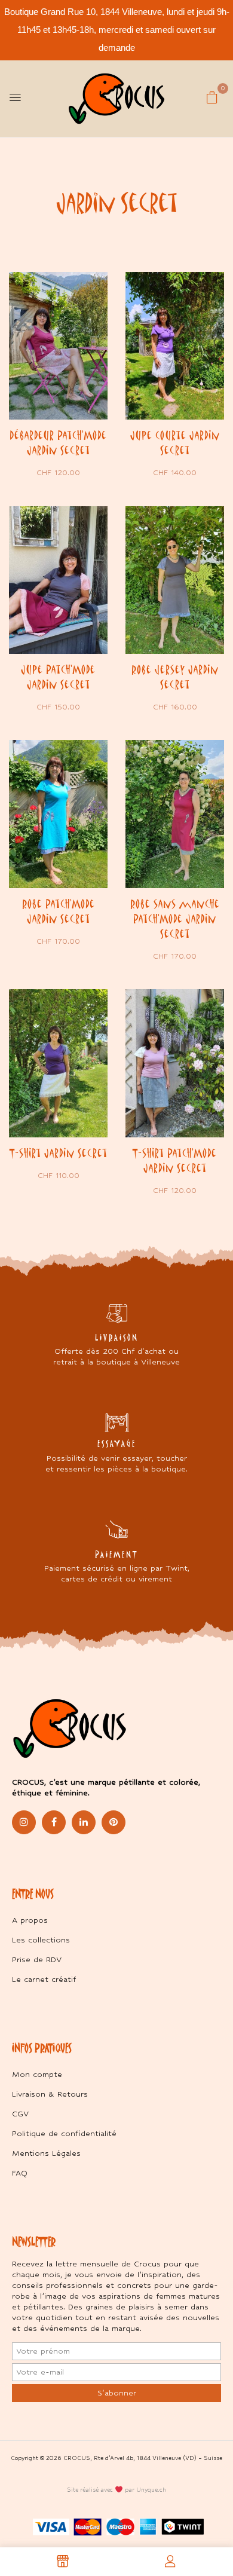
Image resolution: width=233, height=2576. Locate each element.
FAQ (20, 2173)
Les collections (41, 1940)
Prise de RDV (37, 1959)
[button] (212, 97)
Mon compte (37, 2074)
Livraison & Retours (50, 2094)
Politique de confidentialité (64, 2133)
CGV (20, 2114)
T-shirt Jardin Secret (59, 1153)
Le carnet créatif (44, 1979)
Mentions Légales (46, 2153)
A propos (30, 1920)
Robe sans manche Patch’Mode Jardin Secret (175, 919)
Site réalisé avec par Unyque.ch (116, 2490)
